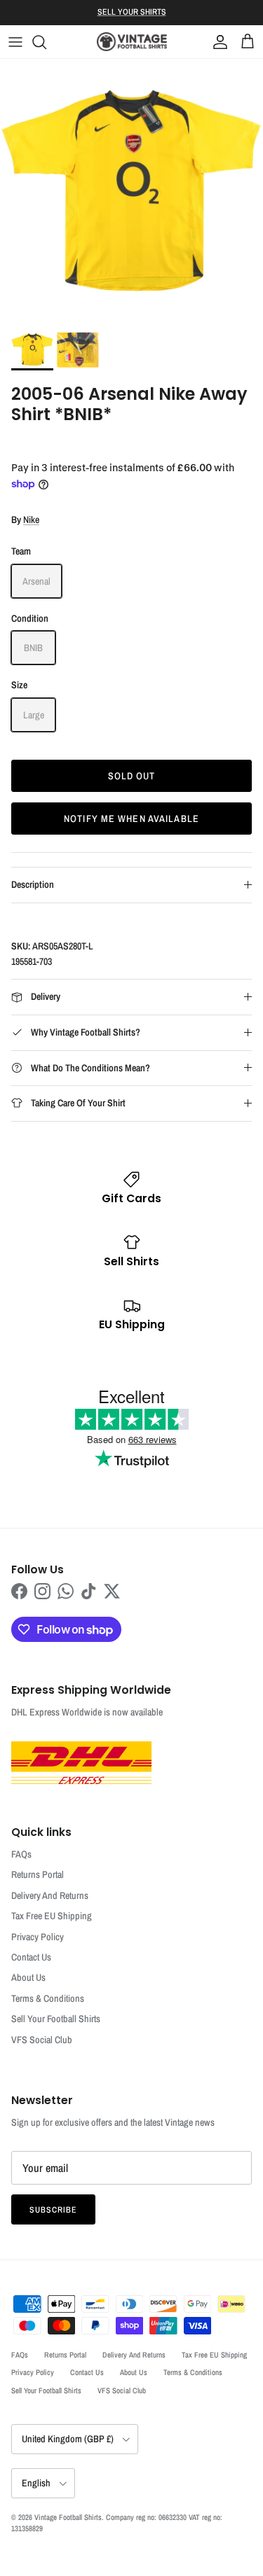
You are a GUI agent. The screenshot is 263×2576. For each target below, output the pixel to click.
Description (33, 884)
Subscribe (53, 2210)
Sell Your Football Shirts (56, 2019)
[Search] (46, 42)
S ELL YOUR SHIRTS (132, 12)
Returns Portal (38, 1874)
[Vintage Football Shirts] (132, 42)
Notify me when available (131, 819)
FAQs (21, 1854)
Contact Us (31, 1957)
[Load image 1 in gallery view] (131, 190)
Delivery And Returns (50, 1895)
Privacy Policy (38, 1937)
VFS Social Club (42, 2040)
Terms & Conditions (48, 1998)
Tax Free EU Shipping (52, 1916)
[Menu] (15, 42)
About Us (28, 1977)
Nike (31, 520)
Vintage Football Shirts (68, 2517)
